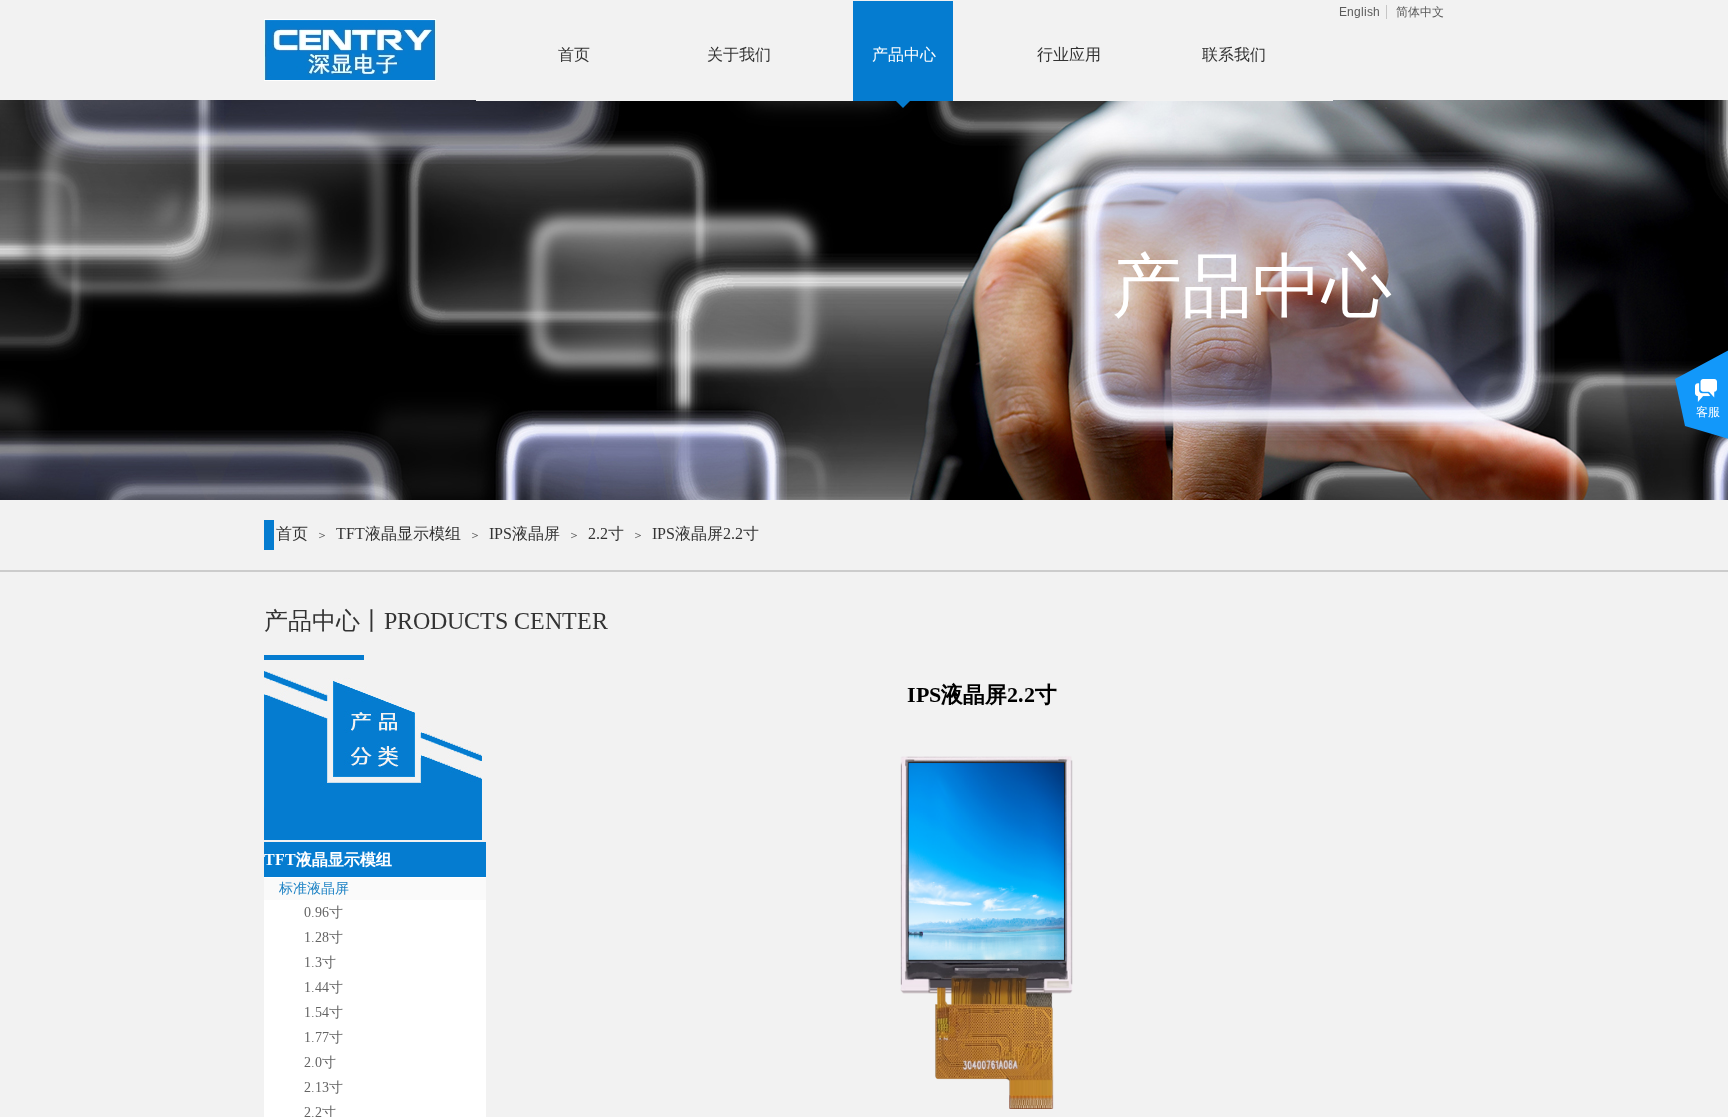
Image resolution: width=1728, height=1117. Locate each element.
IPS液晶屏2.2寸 (705, 533)
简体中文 (1420, 12)
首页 (292, 533)
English (1359, 12)
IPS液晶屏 (524, 533)
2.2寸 (606, 533)
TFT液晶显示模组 (398, 533)
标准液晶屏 (314, 888)
